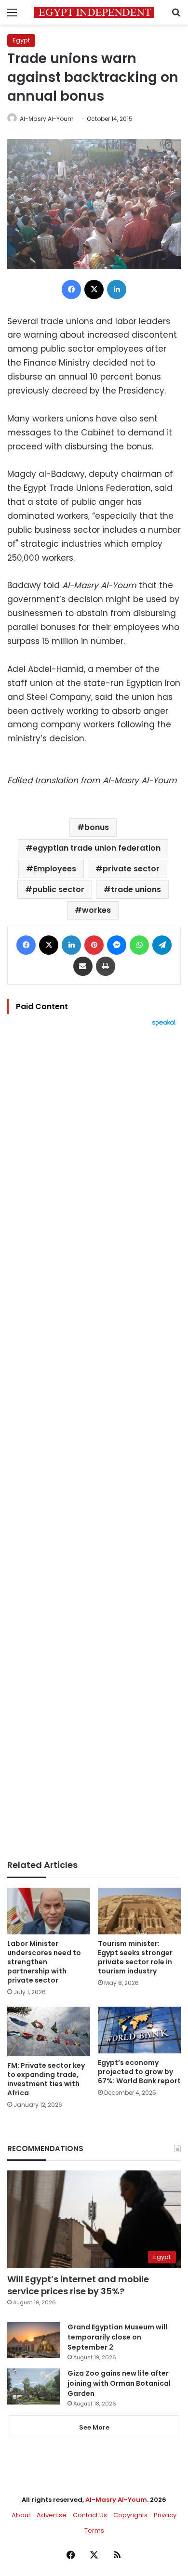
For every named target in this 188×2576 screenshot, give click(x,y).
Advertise (52, 2515)
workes (96, 910)
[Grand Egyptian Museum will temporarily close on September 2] (34, 2340)
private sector (131, 869)
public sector (58, 889)
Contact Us (90, 2515)
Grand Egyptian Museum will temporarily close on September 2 (117, 2337)
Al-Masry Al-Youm (47, 119)
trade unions (136, 889)
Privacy (165, 2515)
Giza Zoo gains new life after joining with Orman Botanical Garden (119, 2383)
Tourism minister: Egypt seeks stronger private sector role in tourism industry (135, 1957)
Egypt (21, 40)
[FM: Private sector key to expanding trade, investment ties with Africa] (49, 2031)
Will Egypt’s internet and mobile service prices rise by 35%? (78, 2285)
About (21, 2515)
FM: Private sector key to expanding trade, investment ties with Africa (46, 2079)
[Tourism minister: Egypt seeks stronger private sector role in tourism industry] (139, 1911)
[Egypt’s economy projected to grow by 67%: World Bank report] (139, 2030)
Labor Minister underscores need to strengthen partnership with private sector (44, 1962)
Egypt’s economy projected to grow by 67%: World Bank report (139, 2072)
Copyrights (130, 2515)
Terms (94, 2530)
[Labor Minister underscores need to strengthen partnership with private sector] (49, 1911)
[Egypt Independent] (94, 12)
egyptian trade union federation (97, 848)
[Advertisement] (94, 1443)
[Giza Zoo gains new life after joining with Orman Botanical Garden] (34, 2386)
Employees (55, 869)
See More (94, 2427)
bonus (97, 827)
